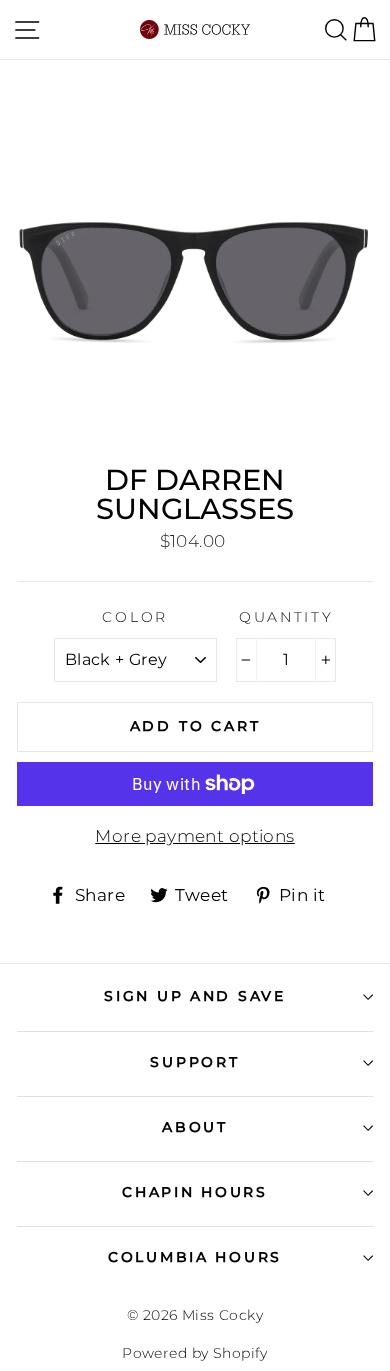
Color (135, 617)
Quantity (286, 617)
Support (194, 1062)
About (195, 1127)
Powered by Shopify (195, 1353)
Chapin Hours (195, 1192)
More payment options (195, 836)
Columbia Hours (195, 1257)
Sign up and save (195, 996)
